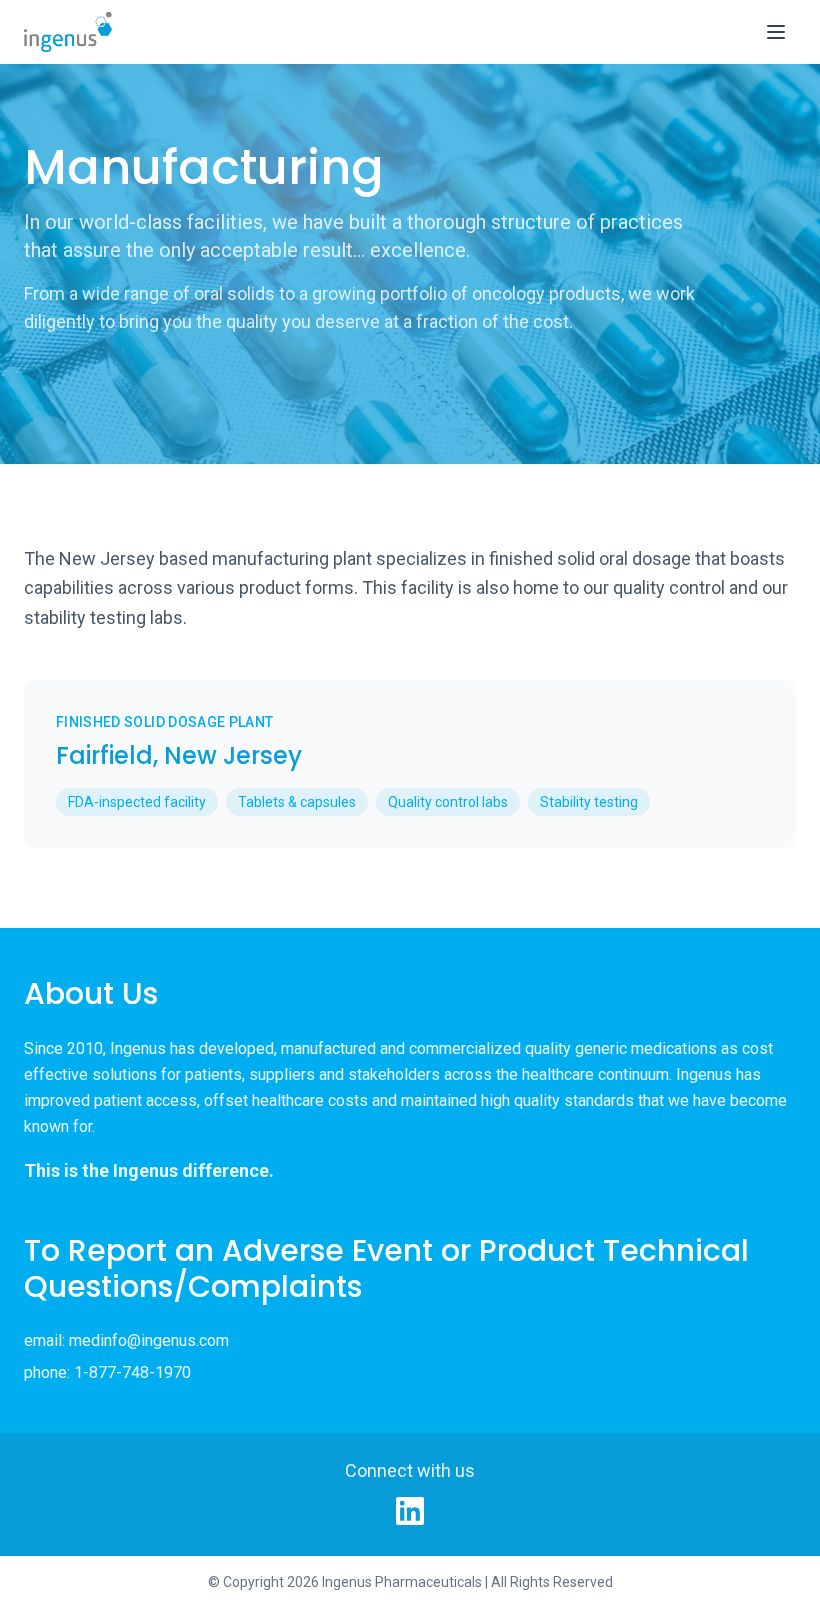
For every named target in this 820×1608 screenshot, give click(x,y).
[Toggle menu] (776, 32)
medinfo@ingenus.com (149, 1340)
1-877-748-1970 (132, 1372)
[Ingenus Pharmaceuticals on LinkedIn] (410, 1511)
